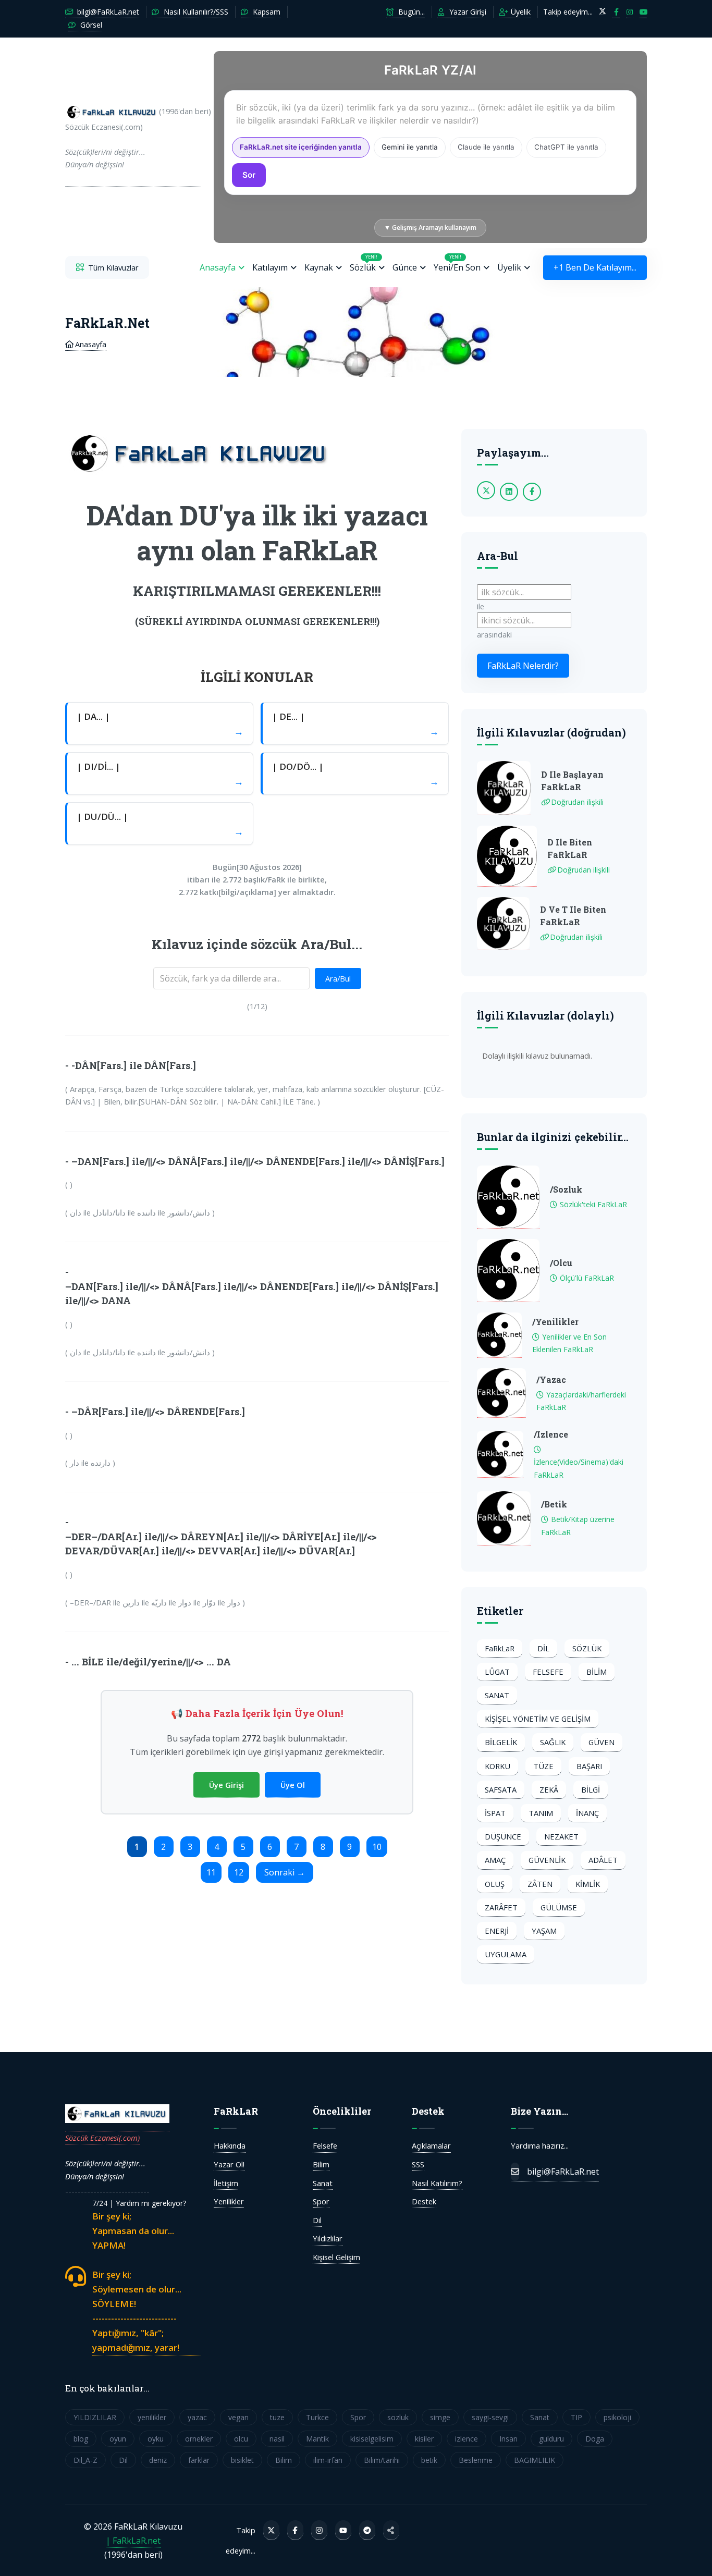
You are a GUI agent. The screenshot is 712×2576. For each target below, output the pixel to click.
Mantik (317, 2439)
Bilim (321, 2164)
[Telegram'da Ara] (367, 2530)
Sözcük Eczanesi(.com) (102, 2138)
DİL (543, 1648)
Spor (321, 2201)
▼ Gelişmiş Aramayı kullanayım (430, 228)
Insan (508, 2439)
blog (81, 2439)
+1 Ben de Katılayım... (595, 267)
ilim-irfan (328, 2460)
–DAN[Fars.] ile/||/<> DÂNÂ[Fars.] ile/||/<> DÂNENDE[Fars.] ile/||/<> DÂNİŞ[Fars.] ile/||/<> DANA (252, 1293)
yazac (197, 2417)
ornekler (199, 2439)
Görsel (90, 25)
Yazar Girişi (467, 12)
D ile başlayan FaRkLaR (572, 781)
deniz (158, 2460)
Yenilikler (229, 2201)
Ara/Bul (338, 978)
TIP (576, 2417)
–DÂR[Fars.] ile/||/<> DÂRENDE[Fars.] (158, 1412)
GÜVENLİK (547, 1860)
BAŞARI (589, 1766)
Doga (595, 2439)
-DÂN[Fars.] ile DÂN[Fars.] (134, 1065)
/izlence (551, 1434)
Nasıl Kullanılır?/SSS (195, 12)
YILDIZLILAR (95, 2417)
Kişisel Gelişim (336, 2257)
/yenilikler (555, 1322)
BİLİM (597, 1672)
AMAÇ (495, 1860)
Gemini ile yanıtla (410, 147)
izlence (467, 2439)
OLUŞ (495, 1884)
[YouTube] (343, 2530)
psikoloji (617, 2417)
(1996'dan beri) (133, 138)
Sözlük (364, 263)
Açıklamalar (431, 2145)
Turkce (317, 2417)
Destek (424, 2201)
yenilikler (152, 2417)
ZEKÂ (549, 1789)
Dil (317, 2220)
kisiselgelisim (372, 2439)
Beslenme (476, 2460)
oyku (156, 2439)
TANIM (541, 1813)
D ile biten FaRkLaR (570, 848)
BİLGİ (591, 1789)
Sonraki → (285, 1872)
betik (429, 2460)
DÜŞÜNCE (503, 1836)
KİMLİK (588, 1884)
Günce (405, 267)
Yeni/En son (457, 263)
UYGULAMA (506, 1954)
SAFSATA (501, 1789)
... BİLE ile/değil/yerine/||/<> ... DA (151, 1662)
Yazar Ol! (229, 2164)
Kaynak (319, 267)
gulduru (551, 2439)
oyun (118, 2439)
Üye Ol (293, 1785)
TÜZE (543, 1766)
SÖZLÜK (587, 1648)
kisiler (424, 2439)
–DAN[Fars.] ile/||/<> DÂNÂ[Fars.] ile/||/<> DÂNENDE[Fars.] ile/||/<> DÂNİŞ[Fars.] (258, 1161)
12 (239, 1872)
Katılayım (270, 267)
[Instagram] (319, 2530)
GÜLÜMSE (559, 1907)
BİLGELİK (501, 1742)
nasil (277, 2439)
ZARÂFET (501, 1907)
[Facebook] (295, 2530)
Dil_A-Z (85, 2460)
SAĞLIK (553, 1742)
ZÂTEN (540, 1884)
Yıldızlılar (328, 2238)
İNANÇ (587, 1813)
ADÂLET (603, 1860)
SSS (418, 2164)
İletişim (226, 2183)
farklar (199, 2460)
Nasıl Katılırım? (437, 2183)
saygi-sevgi (490, 2417)
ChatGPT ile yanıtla (566, 147)
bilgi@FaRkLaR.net (107, 12)
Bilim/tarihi (382, 2460)
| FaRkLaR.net (133, 2541)
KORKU (498, 1766)
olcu (241, 2439)
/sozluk (566, 1189)
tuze (277, 2417)
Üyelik (520, 12)
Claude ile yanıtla (486, 147)
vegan (238, 2417)
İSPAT (495, 1813)
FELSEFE (548, 1672)
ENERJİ (497, 1931)
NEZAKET (561, 1836)
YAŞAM (544, 1931)
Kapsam (266, 12)
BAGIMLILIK (535, 2460)
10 (377, 1847)
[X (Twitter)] (271, 2530)
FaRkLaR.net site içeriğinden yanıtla (301, 147)
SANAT (497, 1695)
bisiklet (242, 2460)
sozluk (398, 2417)
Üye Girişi (226, 1785)
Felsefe (325, 2145)
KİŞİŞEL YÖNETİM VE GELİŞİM (538, 1719)
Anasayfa (218, 267)
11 (211, 1872)
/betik (554, 1504)
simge (440, 2417)
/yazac (551, 1379)
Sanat (323, 2183)
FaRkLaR (500, 1648)
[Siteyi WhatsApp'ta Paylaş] (391, 2530)
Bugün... (410, 12)
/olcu (561, 1263)
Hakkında (230, 2145)
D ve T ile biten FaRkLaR (573, 916)
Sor (249, 175)
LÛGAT (497, 1672)
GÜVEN (601, 1742)
